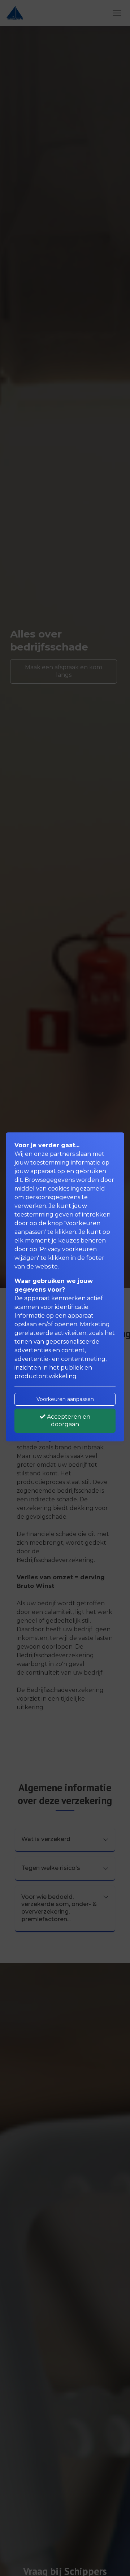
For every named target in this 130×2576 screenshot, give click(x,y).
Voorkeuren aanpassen (65, 1399)
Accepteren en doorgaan (68, 1420)
